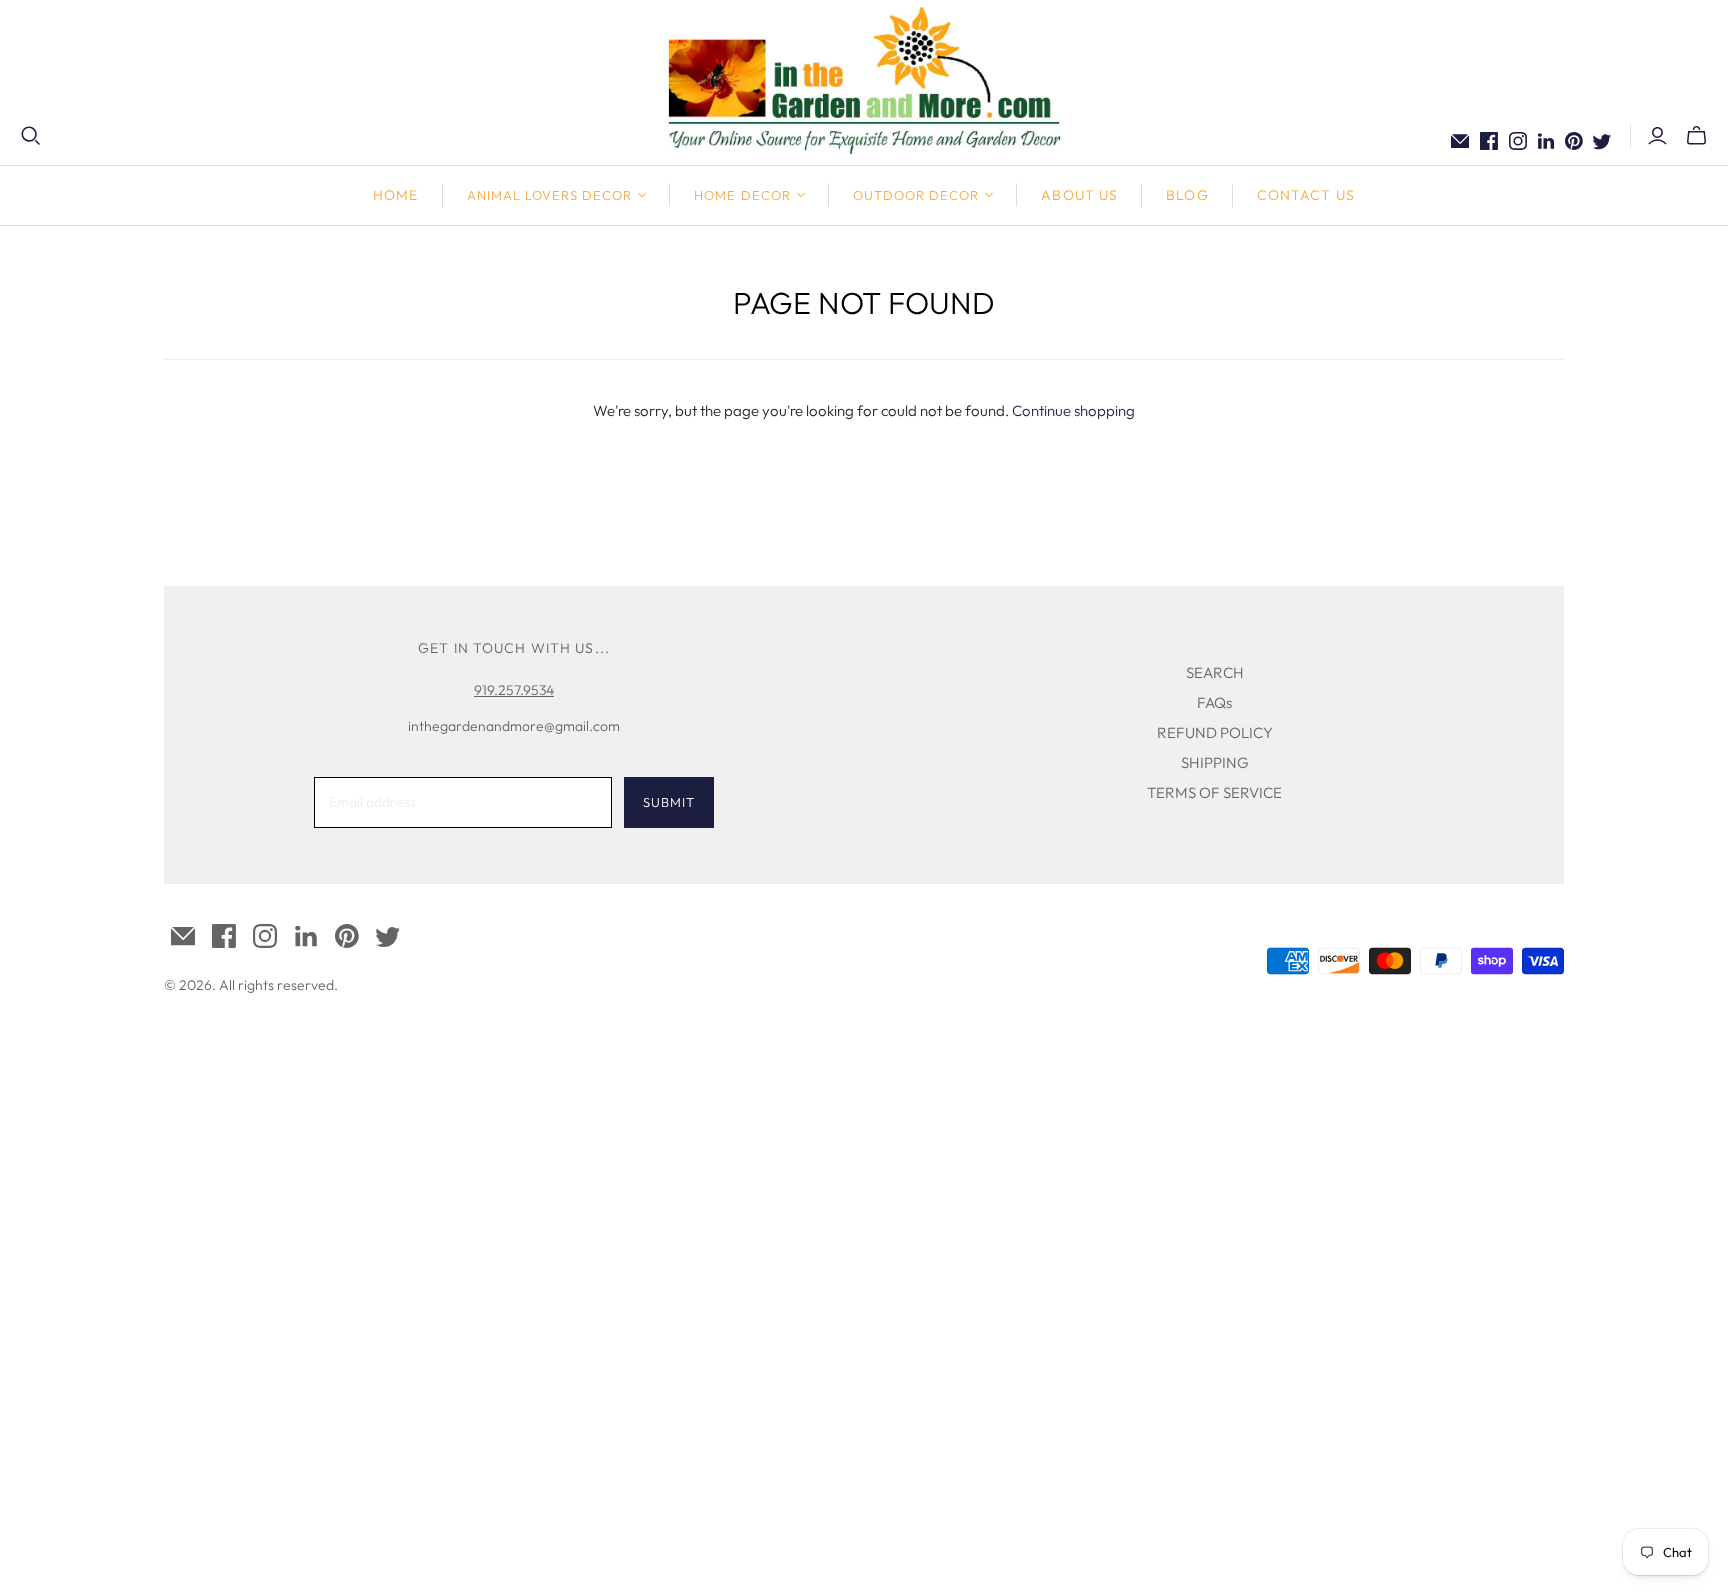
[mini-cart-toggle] (1696, 136)
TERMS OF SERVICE (1214, 792)
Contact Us (1306, 195)
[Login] (1657, 136)
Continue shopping (1073, 410)
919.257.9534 (514, 690)
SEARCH (1215, 672)
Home (395, 195)
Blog (1187, 195)
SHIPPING (1215, 762)
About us (1079, 195)
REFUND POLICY (1215, 732)
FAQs (1214, 702)
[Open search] (31, 136)
